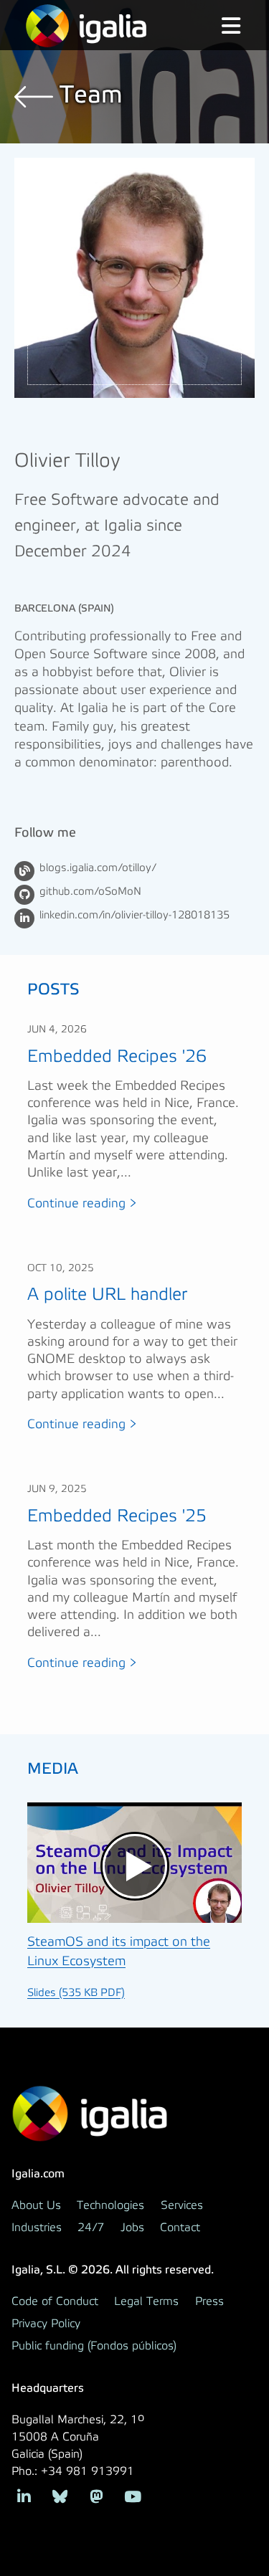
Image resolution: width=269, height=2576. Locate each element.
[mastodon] (96, 2495)
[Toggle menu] (220, 27)
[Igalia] (86, 26)
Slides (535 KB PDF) (76, 1993)
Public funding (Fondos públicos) (94, 2346)
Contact (180, 2228)
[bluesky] (61, 2495)
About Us (36, 2205)
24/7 (91, 2228)
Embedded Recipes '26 (117, 1056)
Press (209, 2301)
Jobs (132, 2228)
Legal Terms (146, 2301)
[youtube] (133, 2495)
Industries (37, 2228)
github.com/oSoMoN (90, 892)
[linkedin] (24, 2495)
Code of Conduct (55, 2301)
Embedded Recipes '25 (117, 1516)
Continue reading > (82, 1204)
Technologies (110, 2205)
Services (182, 2205)
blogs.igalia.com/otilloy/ (98, 868)
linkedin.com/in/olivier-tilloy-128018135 (134, 916)
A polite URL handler (107, 1294)
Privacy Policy (46, 2324)
